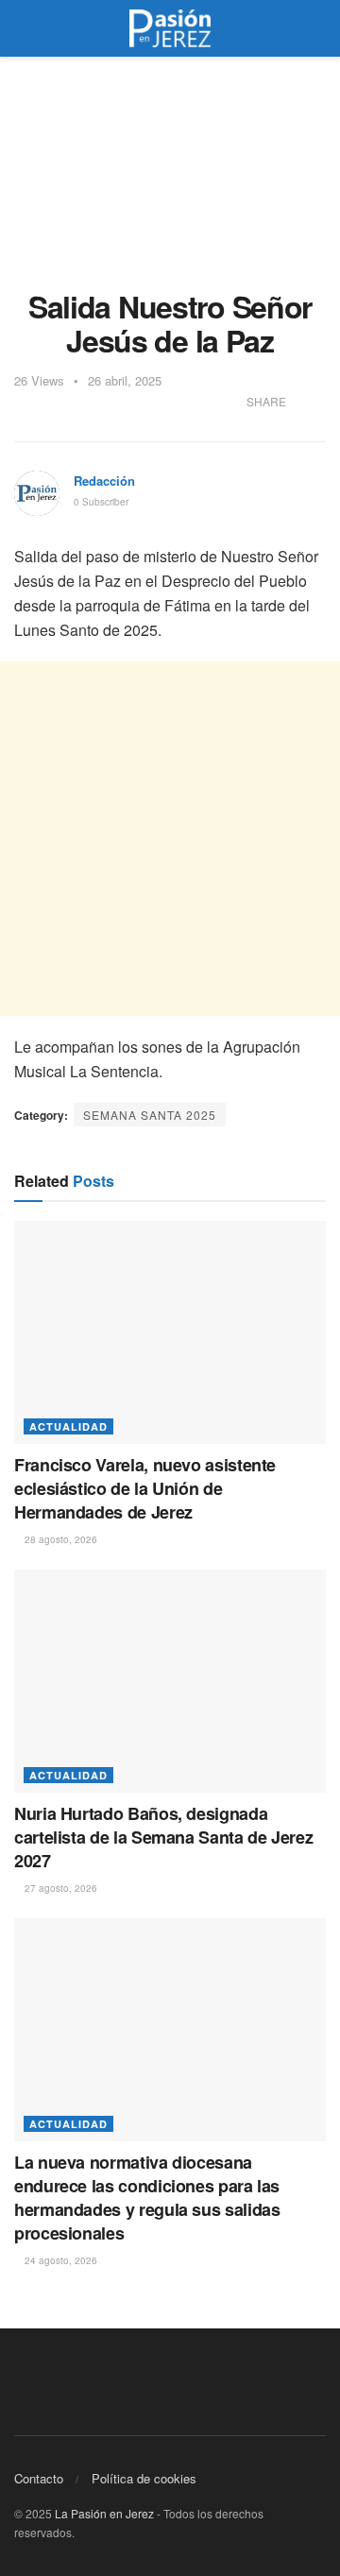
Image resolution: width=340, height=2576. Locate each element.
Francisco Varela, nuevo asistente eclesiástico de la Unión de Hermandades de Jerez (145, 1488)
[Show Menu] (22, 28)
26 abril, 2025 (125, 380)
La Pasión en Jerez (104, 2513)
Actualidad (68, 1426)
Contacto (39, 2478)
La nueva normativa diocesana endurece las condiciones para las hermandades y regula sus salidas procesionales (147, 2198)
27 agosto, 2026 (59, 1888)
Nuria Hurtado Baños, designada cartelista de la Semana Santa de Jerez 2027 (163, 1837)
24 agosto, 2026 (59, 2260)
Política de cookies (144, 2478)
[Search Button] (318, 28)
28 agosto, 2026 (59, 1539)
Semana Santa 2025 (150, 1115)
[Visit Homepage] (170, 28)
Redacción (104, 481)
